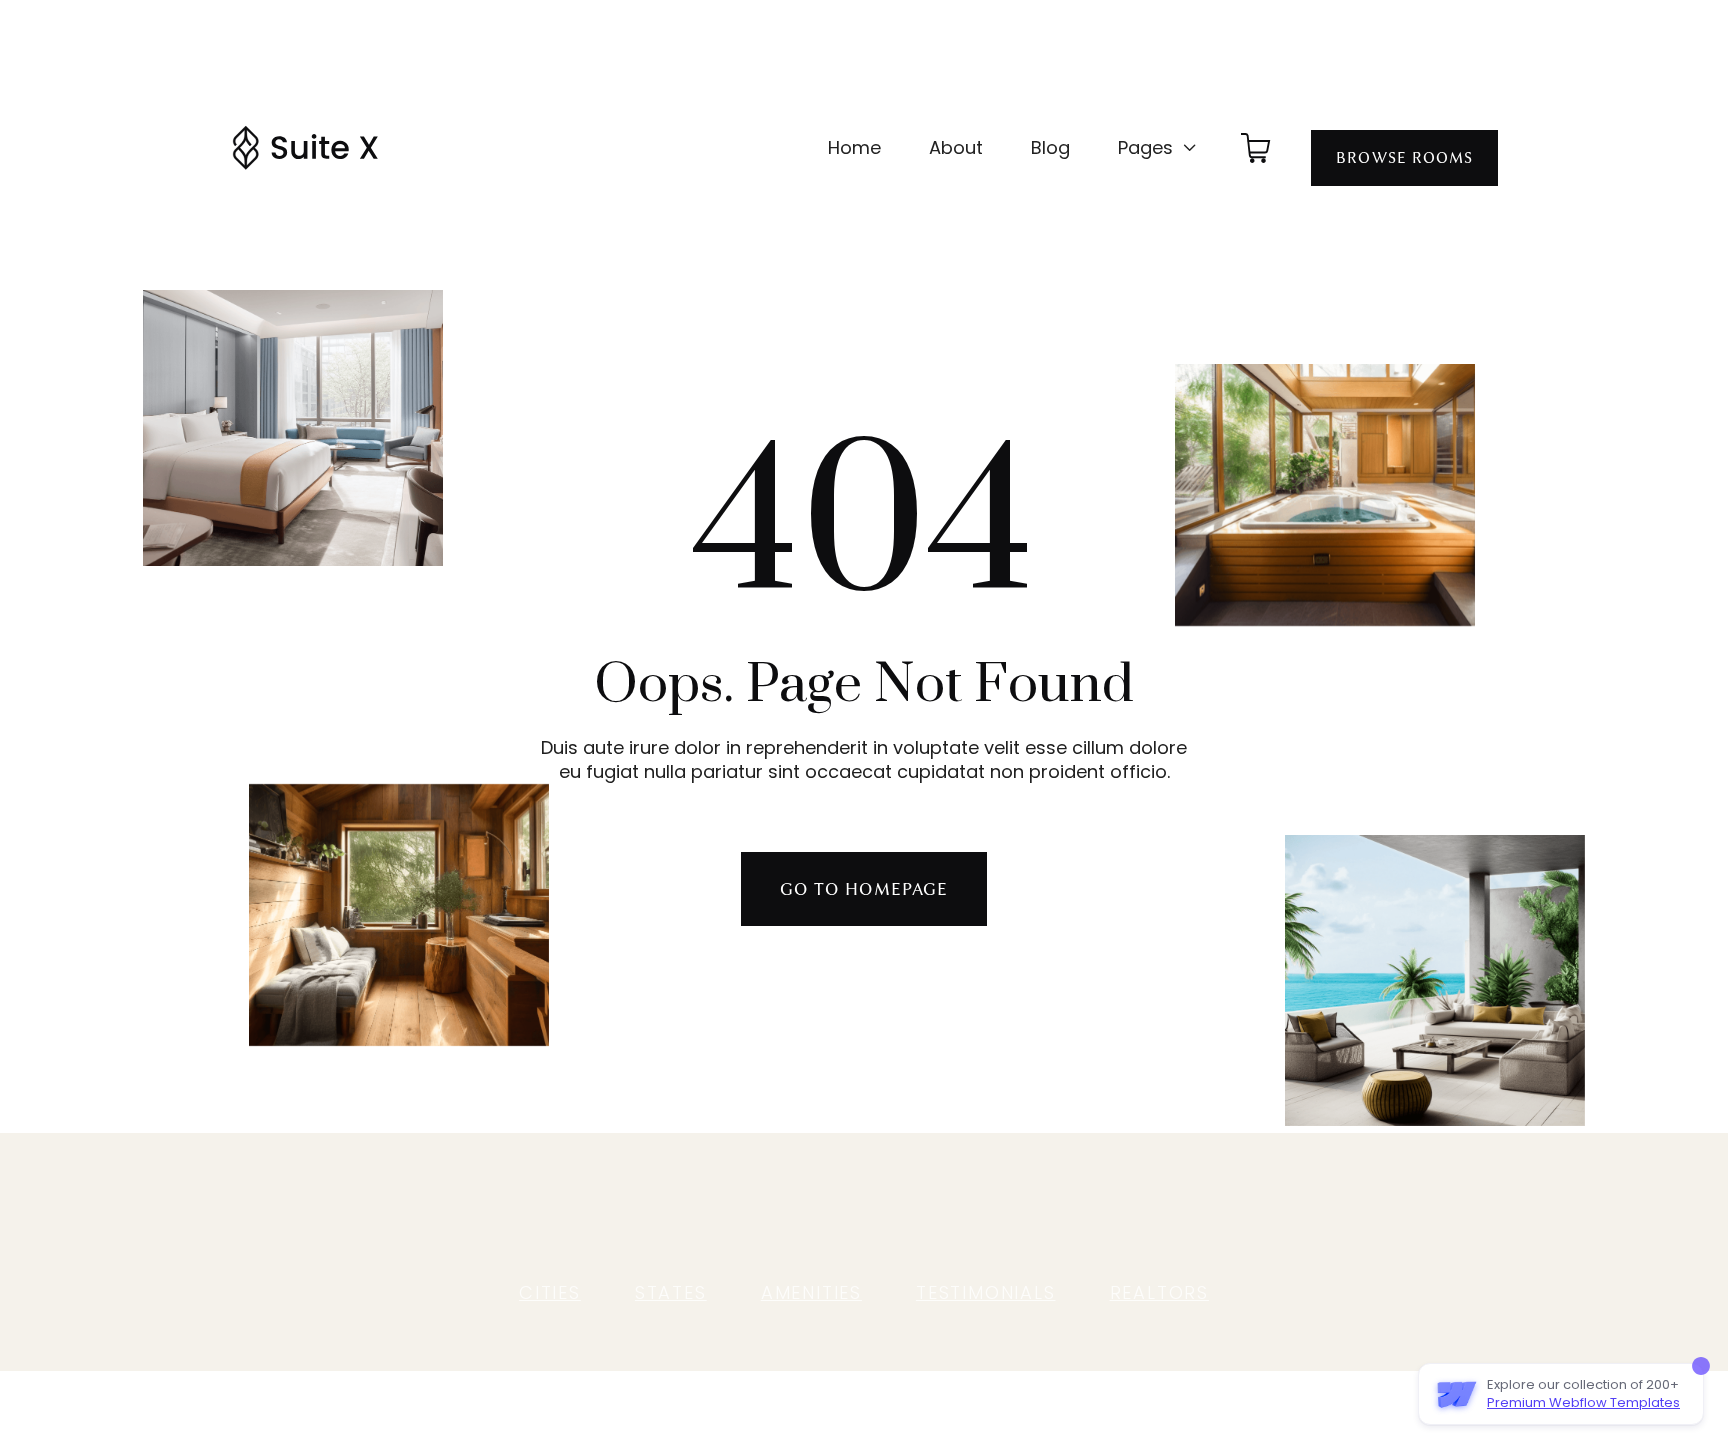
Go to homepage (864, 889)
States (671, 1292)
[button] (1158, 148)
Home (854, 147)
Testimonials (986, 1292)
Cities (550, 1292)
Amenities (811, 1292)
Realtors (1159, 1292)
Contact (1048, 1200)
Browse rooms (1404, 158)
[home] (305, 148)
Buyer (667, 1200)
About (956, 147)
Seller (736, 1200)
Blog (1050, 147)
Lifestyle (893, 1200)
